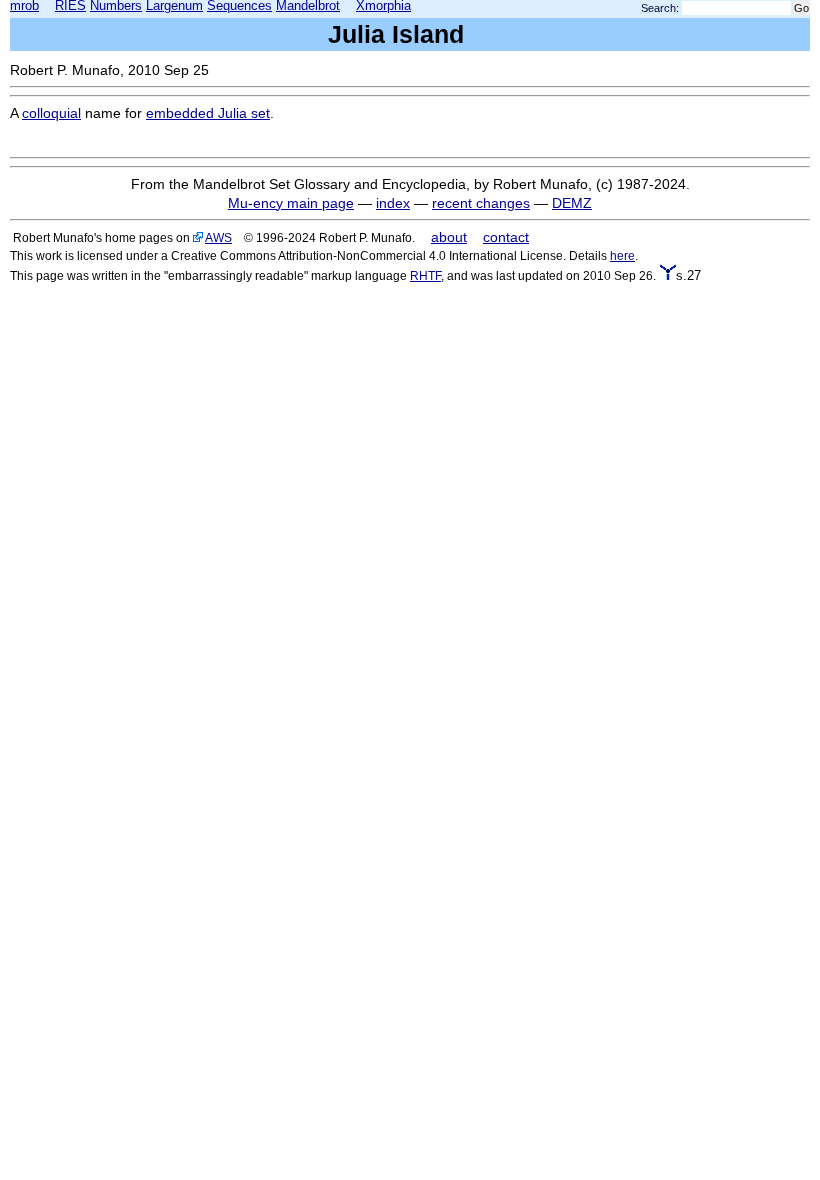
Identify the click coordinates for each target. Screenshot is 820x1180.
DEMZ (572, 203)
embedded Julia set (208, 113)
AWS (218, 237)
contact (506, 237)
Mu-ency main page (291, 203)
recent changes (481, 203)
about (449, 237)
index (393, 203)
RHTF (425, 275)
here (622, 255)
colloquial (51, 113)
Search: (660, 8)
